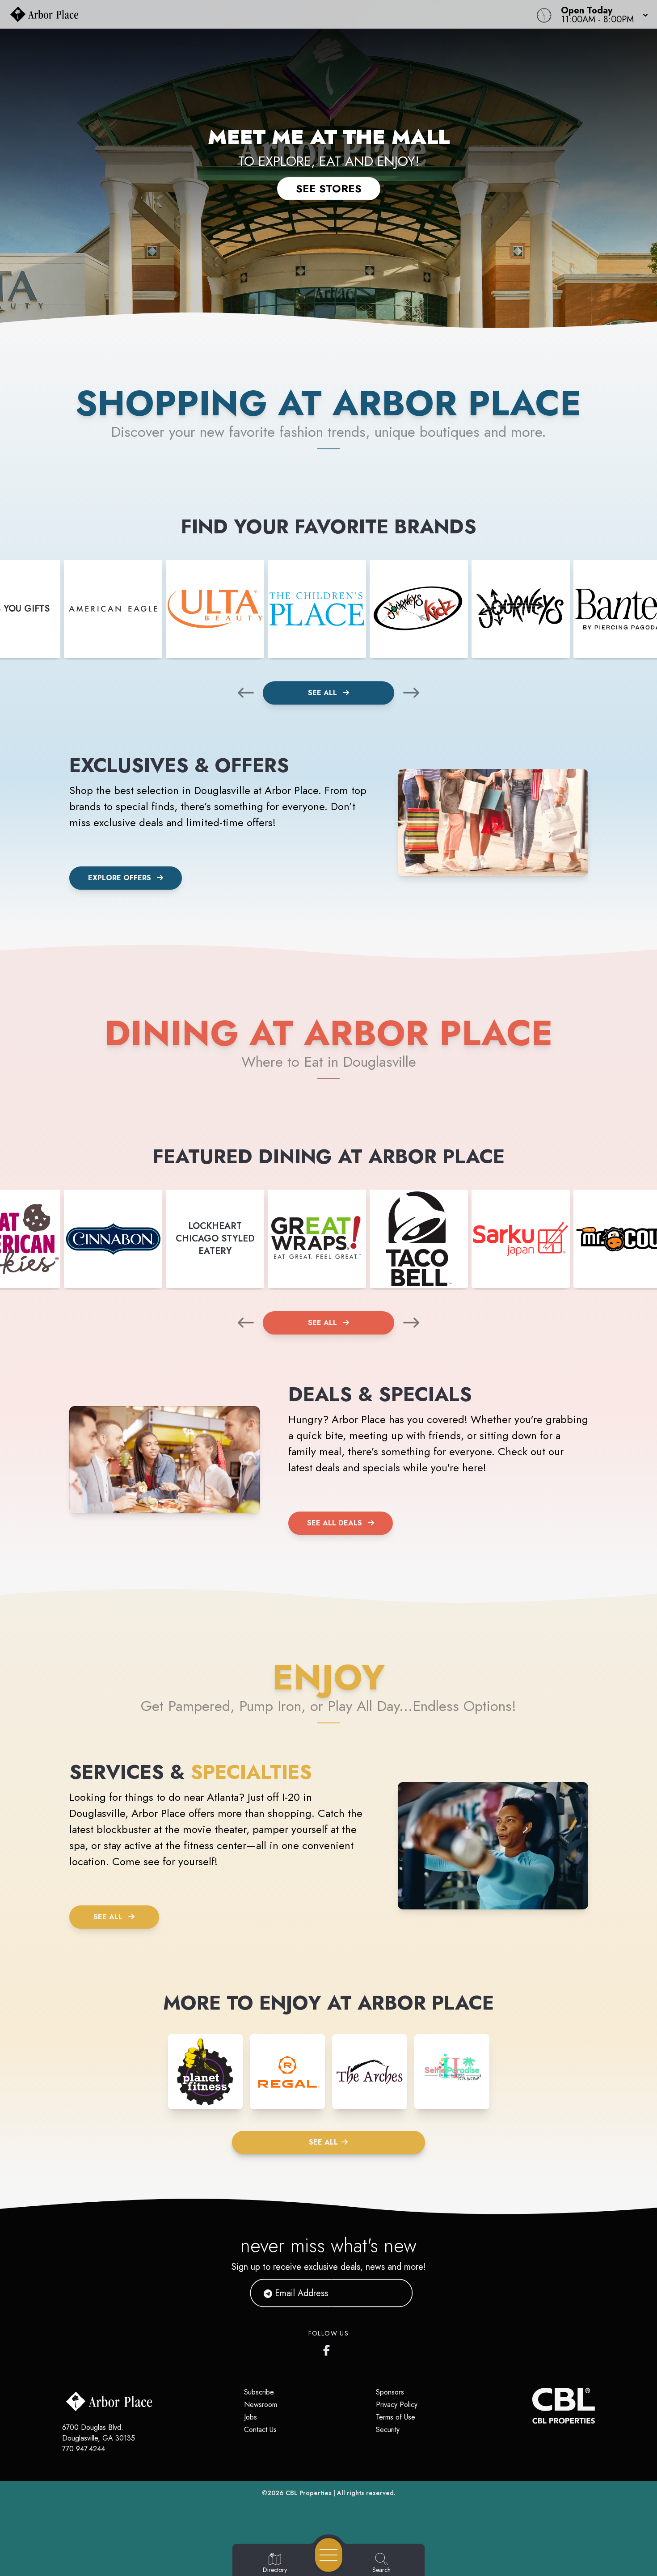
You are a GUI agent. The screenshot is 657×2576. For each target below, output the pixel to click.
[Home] (248, 14)
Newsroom (261, 2405)
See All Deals (335, 1523)
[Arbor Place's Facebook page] (328, 2348)
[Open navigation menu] (329, 2555)
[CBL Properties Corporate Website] (532, 2406)
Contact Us (260, 2430)
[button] (602, 14)
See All (324, 693)
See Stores (329, 188)
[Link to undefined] (113, 609)
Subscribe (259, 2392)
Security (388, 2430)
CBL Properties (309, 2493)
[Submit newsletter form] (395, 2293)
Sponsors (390, 2392)
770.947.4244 (84, 2449)
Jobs (251, 2417)
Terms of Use (396, 2417)
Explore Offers (120, 878)
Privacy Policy (397, 2405)
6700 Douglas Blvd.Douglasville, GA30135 (99, 2433)
